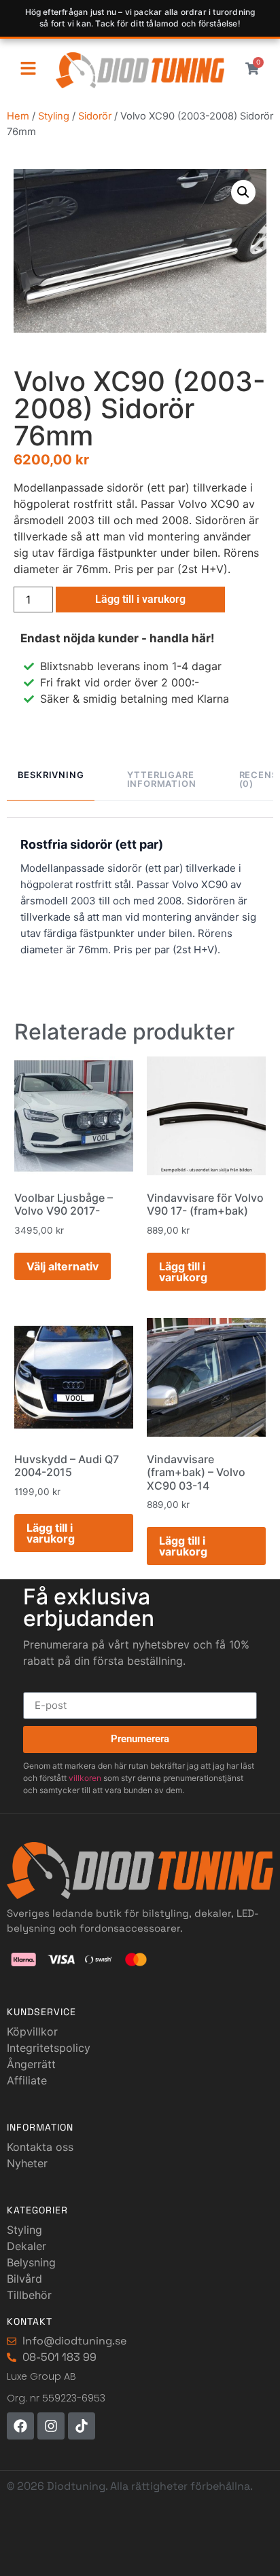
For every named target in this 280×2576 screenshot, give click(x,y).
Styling (54, 116)
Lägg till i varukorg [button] (183, 1272)
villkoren (85, 1778)
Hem (18, 116)
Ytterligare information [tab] (162, 779)
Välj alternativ (63, 1266)
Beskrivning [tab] (51, 775)
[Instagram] (51, 2426)
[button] (243, 192)
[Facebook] (20, 2426)
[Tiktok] (82, 2426)
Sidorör (95, 116)
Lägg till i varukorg (140, 599)
